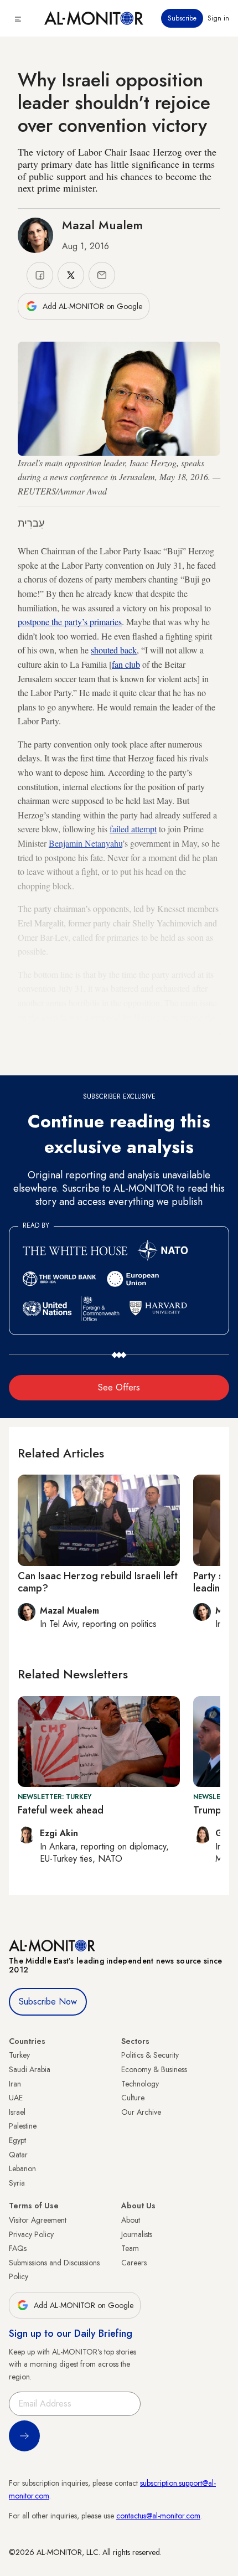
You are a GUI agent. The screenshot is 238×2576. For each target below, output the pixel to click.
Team (130, 2248)
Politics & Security (150, 2055)
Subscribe (182, 18)
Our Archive (141, 2112)
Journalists (137, 2234)
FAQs (18, 2248)
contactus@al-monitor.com (158, 2516)
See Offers (119, 1387)
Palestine (23, 2126)
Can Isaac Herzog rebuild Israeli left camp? (98, 1582)
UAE (16, 2098)
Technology (140, 2084)
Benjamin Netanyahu (86, 843)
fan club (126, 664)
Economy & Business (154, 2069)
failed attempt (133, 829)
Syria (17, 2183)
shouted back (114, 650)
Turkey (19, 2055)
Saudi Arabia (30, 2069)
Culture (133, 2098)
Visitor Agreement (38, 2220)
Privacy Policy (31, 2234)
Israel (17, 2112)
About (131, 2220)
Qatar (18, 2155)
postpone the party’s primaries (70, 622)
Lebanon (22, 2168)
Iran (15, 2084)
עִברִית (31, 523)
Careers (134, 2263)
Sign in (218, 18)
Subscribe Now (48, 2001)
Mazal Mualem (102, 225)
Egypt (17, 2140)
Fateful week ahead (61, 1810)
